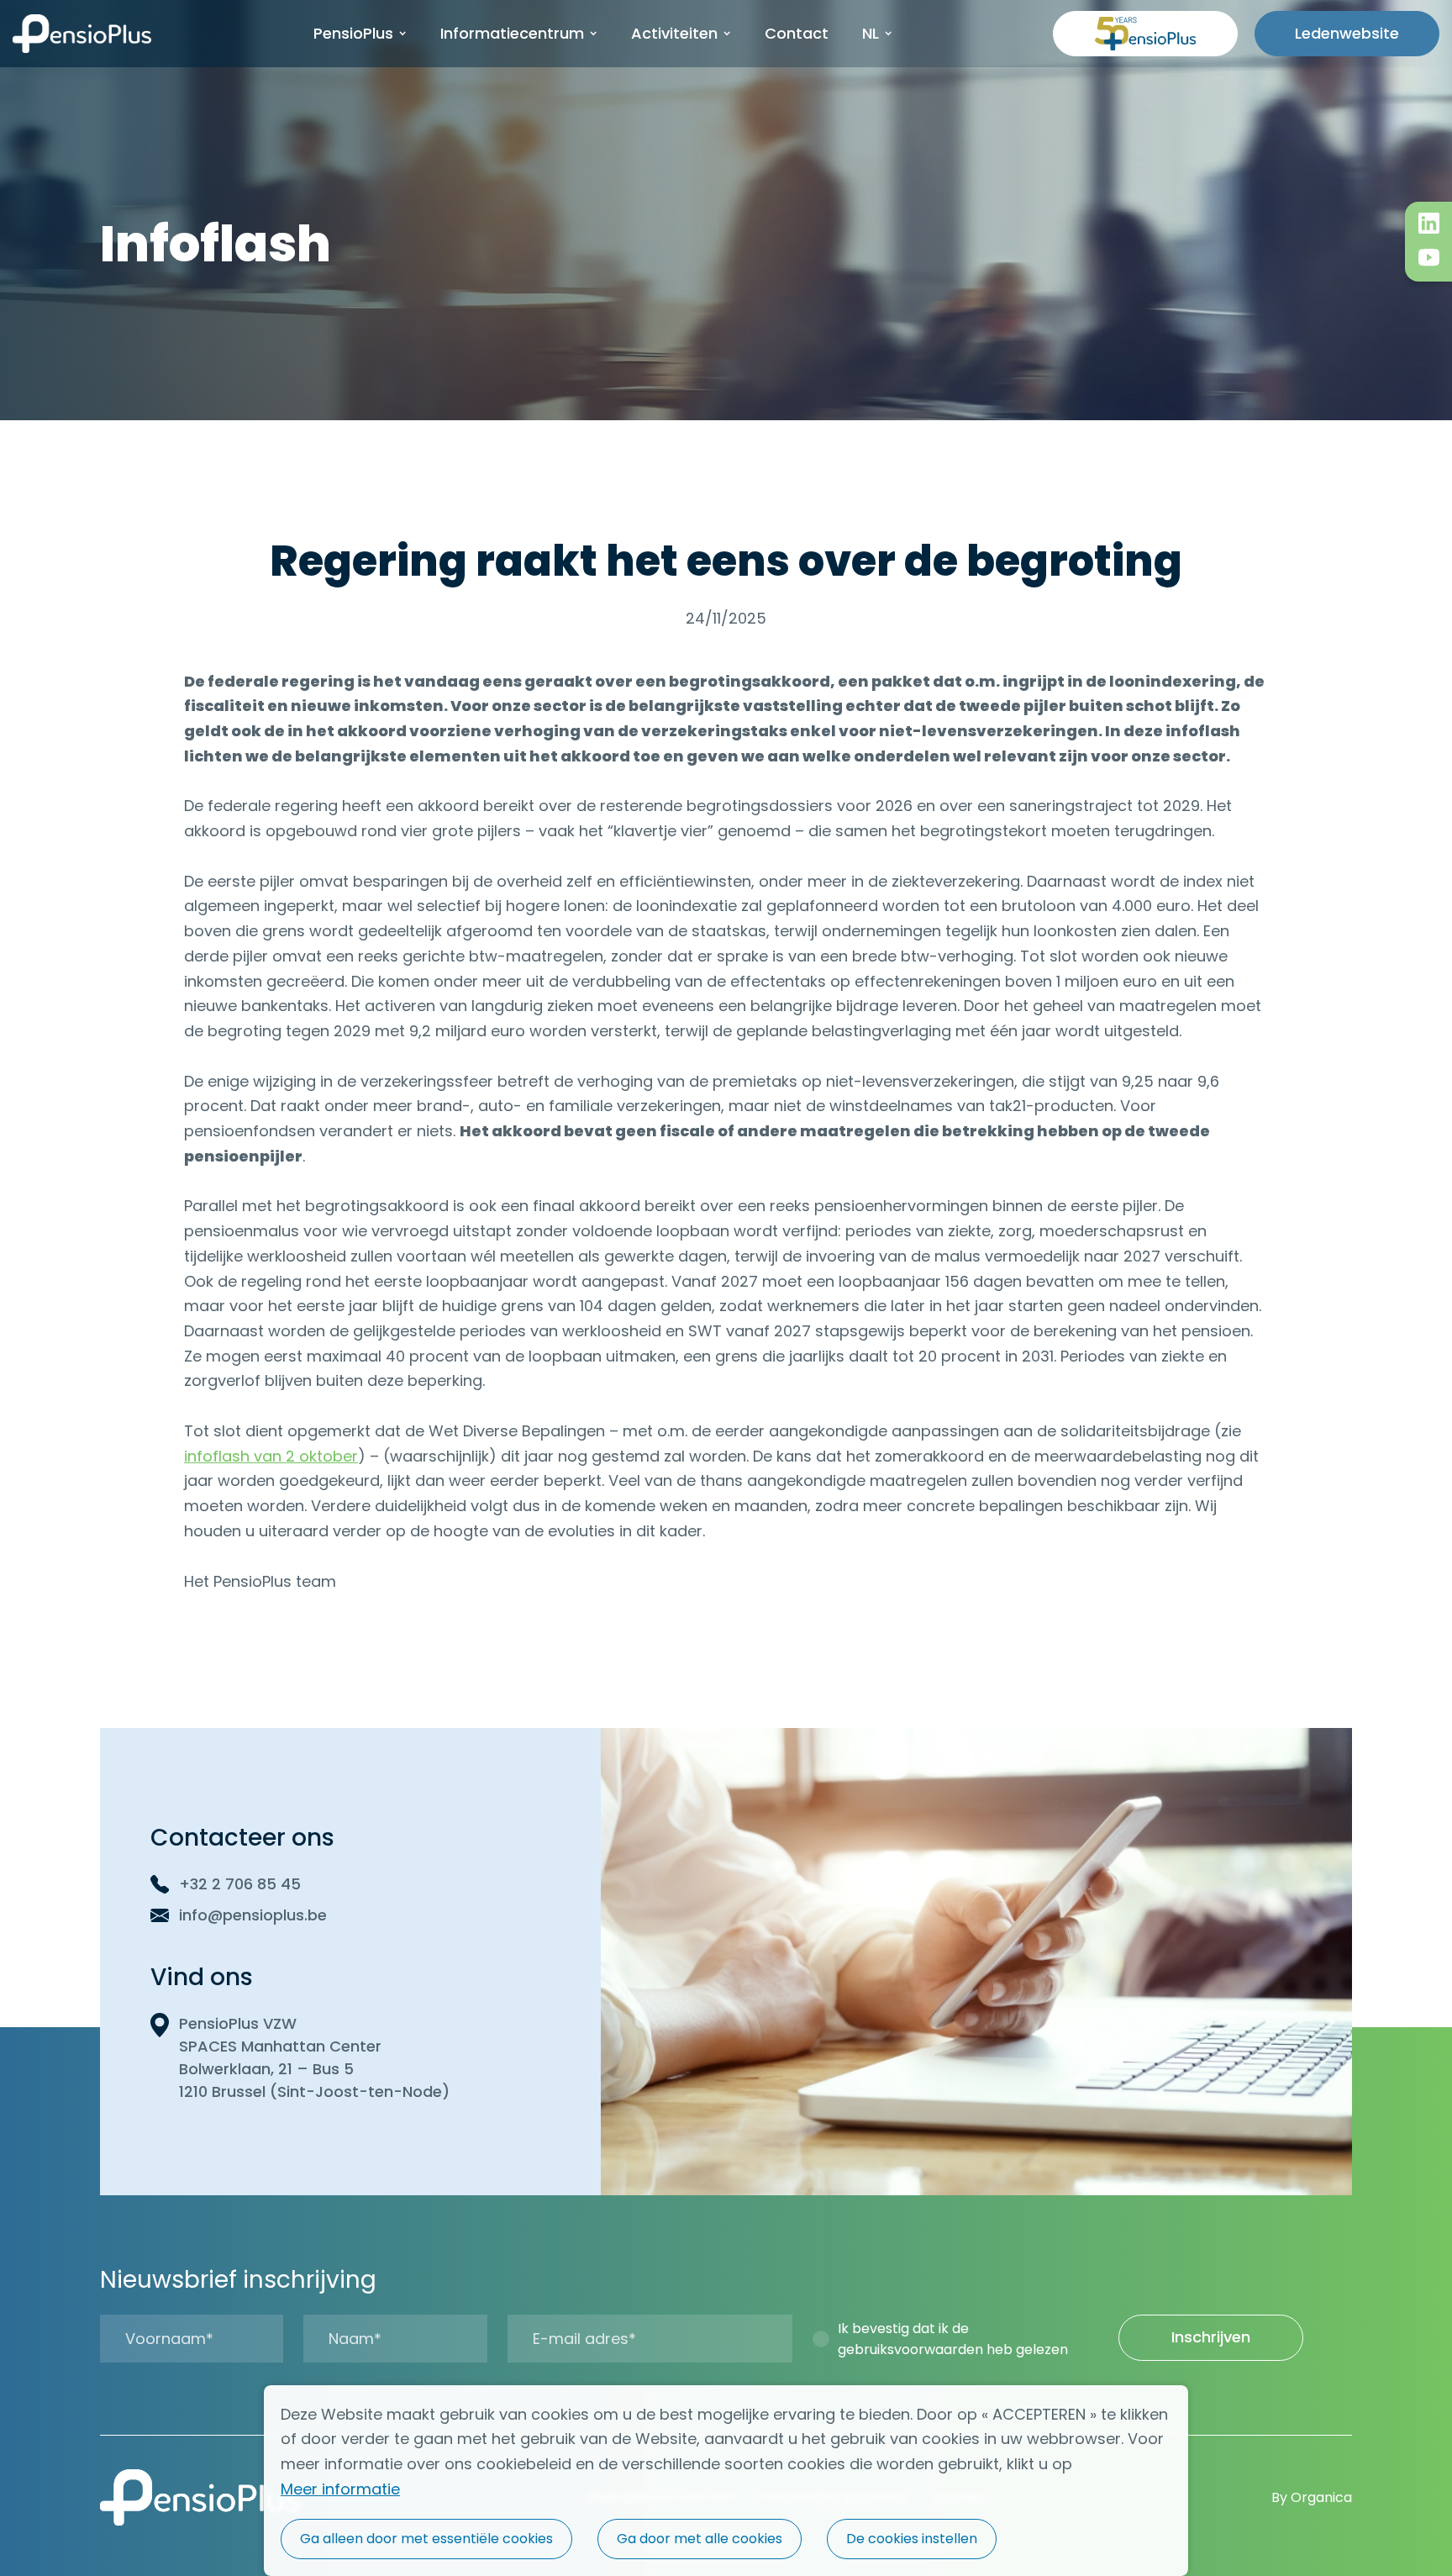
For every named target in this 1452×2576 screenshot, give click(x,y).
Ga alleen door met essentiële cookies (426, 2539)
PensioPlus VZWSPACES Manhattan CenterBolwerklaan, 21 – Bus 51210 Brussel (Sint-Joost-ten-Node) (314, 2057)
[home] (82, 34)
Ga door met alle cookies (700, 2539)
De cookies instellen (912, 2539)
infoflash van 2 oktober (271, 1456)
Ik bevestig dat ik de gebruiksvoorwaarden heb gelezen (953, 2339)
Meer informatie (340, 2489)
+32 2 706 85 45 (240, 1884)
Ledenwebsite (1347, 33)
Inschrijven (1211, 2337)
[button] (360, 34)
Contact (797, 33)
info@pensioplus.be (253, 1915)
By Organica (1312, 2497)
